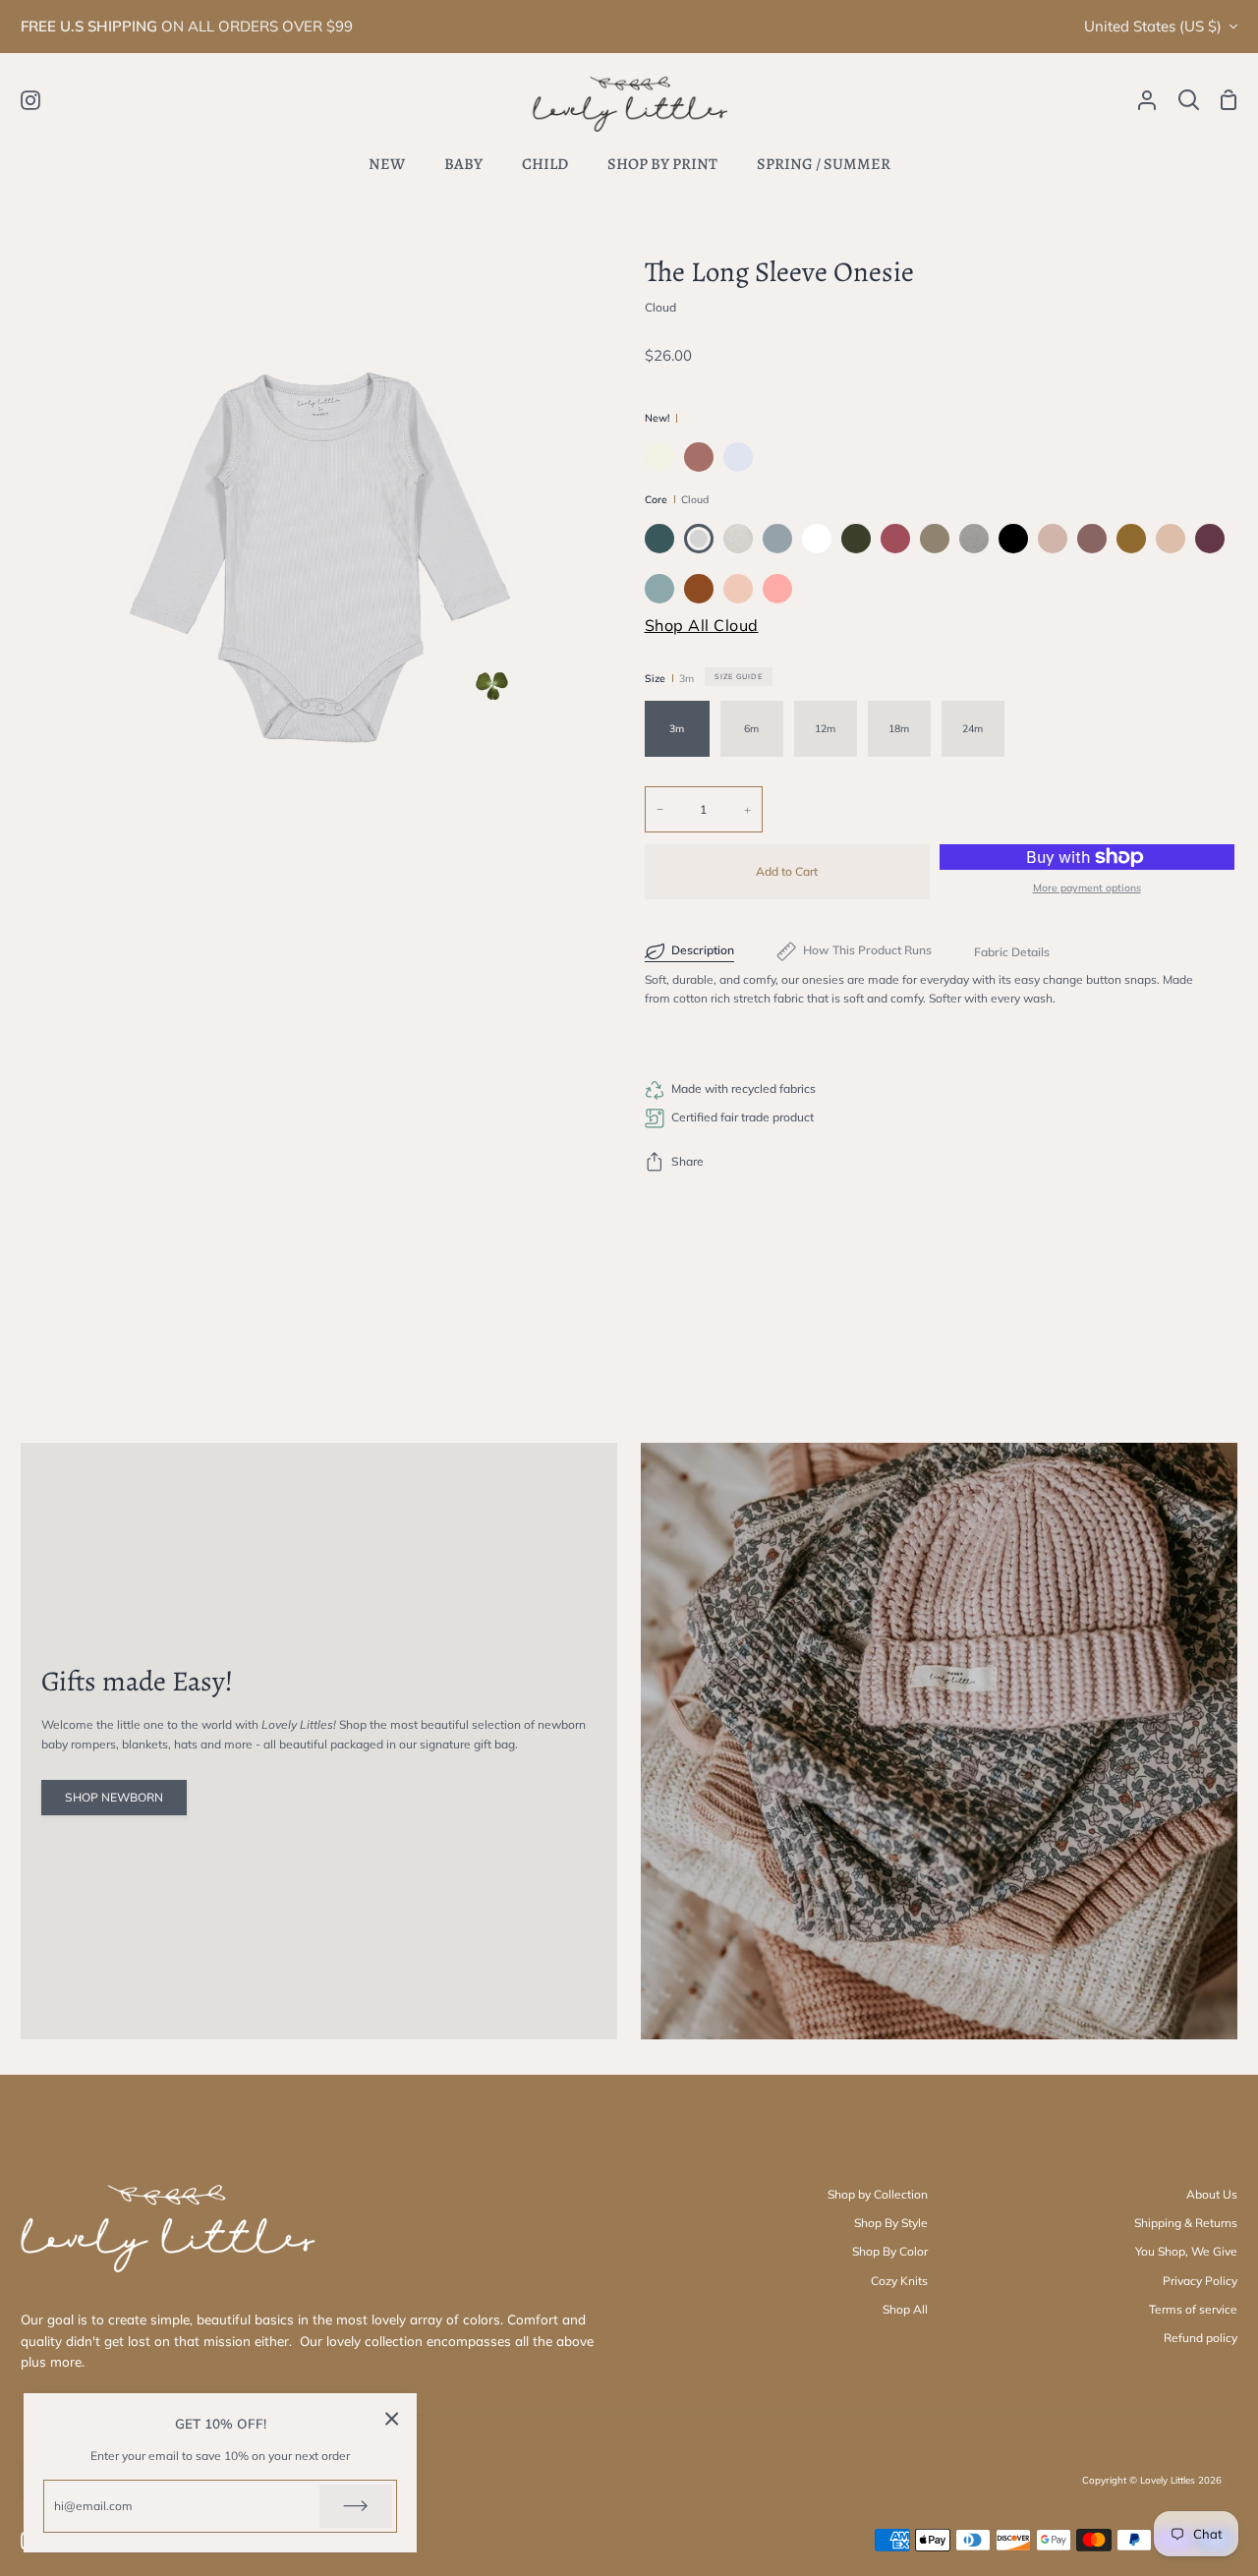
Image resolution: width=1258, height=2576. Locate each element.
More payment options (1087, 887)
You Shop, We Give (1186, 2251)
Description (703, 950)
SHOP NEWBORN (114, 1797)
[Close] (392, 2418)
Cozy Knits (899, 2281)
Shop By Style (891, 2223)
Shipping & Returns (1186, 2223)
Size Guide (739, 676)
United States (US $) (1153, 26)
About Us (1212, 2194)
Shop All (905, 2309)
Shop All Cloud (702, 625)
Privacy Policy (1200, 2281)
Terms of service (1193, 2309)
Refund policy (1201, 2338)
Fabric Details (1012, 952)
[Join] (356, 2506)
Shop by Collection (878, 2194)
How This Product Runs (867, 950)
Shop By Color (890, 2251)
